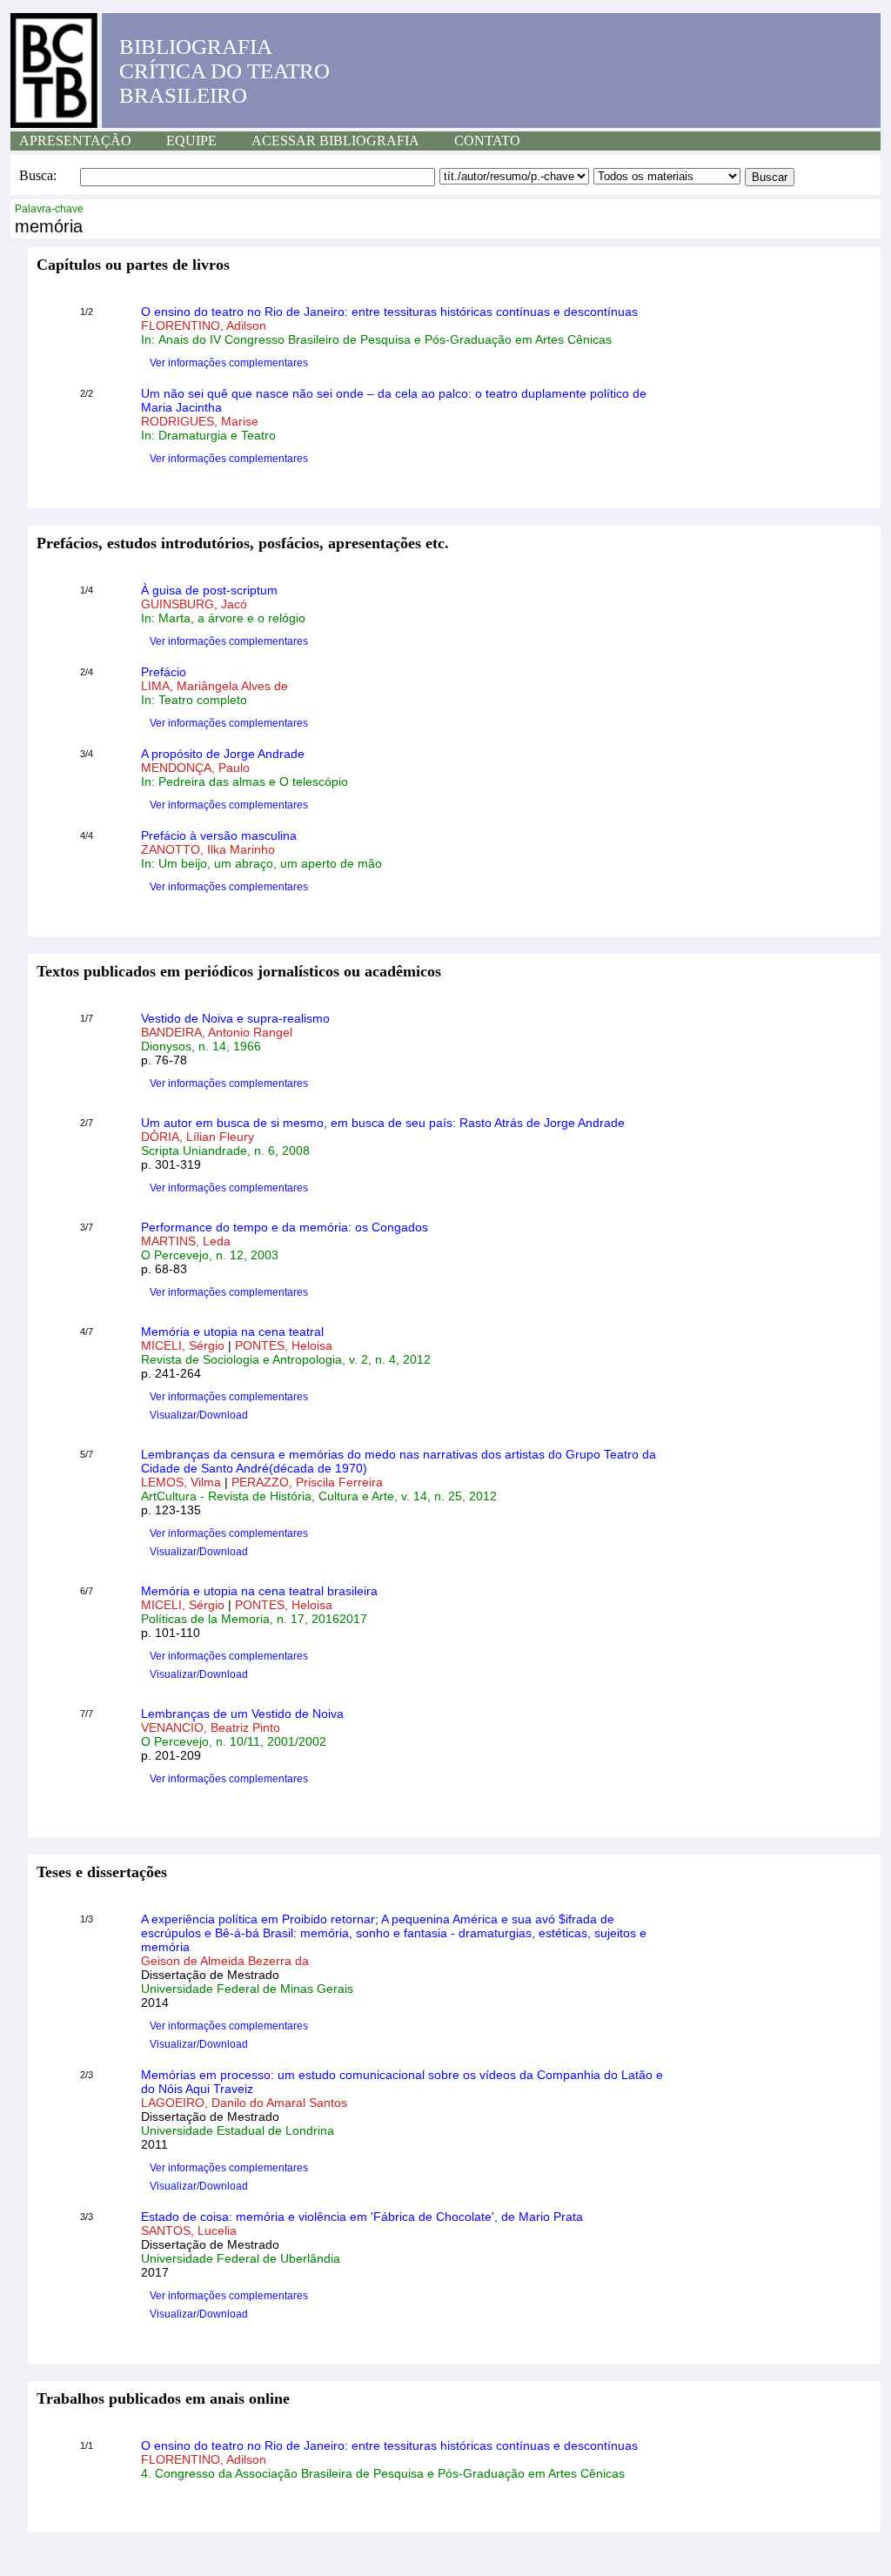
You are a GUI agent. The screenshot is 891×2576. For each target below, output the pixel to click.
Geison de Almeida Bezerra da (225, 1961)
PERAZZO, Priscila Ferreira (307, 1482)
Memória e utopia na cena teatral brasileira (259, 1591)
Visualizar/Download (199, 1415)
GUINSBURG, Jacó (194, 604)
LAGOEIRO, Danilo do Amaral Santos (244, 2103)
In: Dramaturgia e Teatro (208, 435)
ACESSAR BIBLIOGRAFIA (335, 141)
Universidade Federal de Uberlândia (241, 2258)
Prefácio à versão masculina (219, 835)
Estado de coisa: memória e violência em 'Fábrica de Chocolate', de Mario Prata (362, 2217)
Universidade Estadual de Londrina (238, 2130)
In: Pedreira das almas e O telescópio (245, 782)
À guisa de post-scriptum (209, 590)
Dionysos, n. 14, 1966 (201, 1046)
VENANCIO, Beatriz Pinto (211, 1727)
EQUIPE (191, 141)
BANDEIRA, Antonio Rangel (217, 1032)
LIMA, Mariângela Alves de (214, 686)
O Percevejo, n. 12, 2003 (210, 1255)
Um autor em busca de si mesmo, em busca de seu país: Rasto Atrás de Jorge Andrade (383, 1123)
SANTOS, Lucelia (189, 2231)
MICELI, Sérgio (184, 1345)
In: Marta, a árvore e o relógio (223, 618)
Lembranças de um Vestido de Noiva (242, 1714)
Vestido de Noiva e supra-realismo (235, 1018)
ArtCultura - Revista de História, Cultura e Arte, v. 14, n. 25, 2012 (319, 1496)
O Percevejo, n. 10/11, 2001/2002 (234, 1741)
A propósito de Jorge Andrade (223, 754)
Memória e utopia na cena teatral (232, 1332)
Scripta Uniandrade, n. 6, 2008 (225, 1150)
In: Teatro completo (194, 700)
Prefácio (164, 672)
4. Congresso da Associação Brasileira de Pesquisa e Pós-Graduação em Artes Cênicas (383, 2473)
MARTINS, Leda (186, 1241)
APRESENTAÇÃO (75, 141)
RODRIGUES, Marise (200, 421)
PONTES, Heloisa (284, 1345)
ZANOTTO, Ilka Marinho (208, 849)
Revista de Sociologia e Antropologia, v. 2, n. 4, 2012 (286, 1359)
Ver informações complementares (229, 363)
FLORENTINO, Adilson (204, 325)
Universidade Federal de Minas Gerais (247, 1989)
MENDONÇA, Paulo (195, 768)
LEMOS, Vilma (183, 1482)
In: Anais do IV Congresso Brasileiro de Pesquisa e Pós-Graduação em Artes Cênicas (376, 339)
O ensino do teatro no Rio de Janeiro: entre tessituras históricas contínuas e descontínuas (389, 312)
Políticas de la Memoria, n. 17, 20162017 (254, 1619)
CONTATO (487, 141)
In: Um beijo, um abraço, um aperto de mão (261, 863)
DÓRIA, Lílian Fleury (198, 1137)
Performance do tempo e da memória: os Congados (285, 1227)
